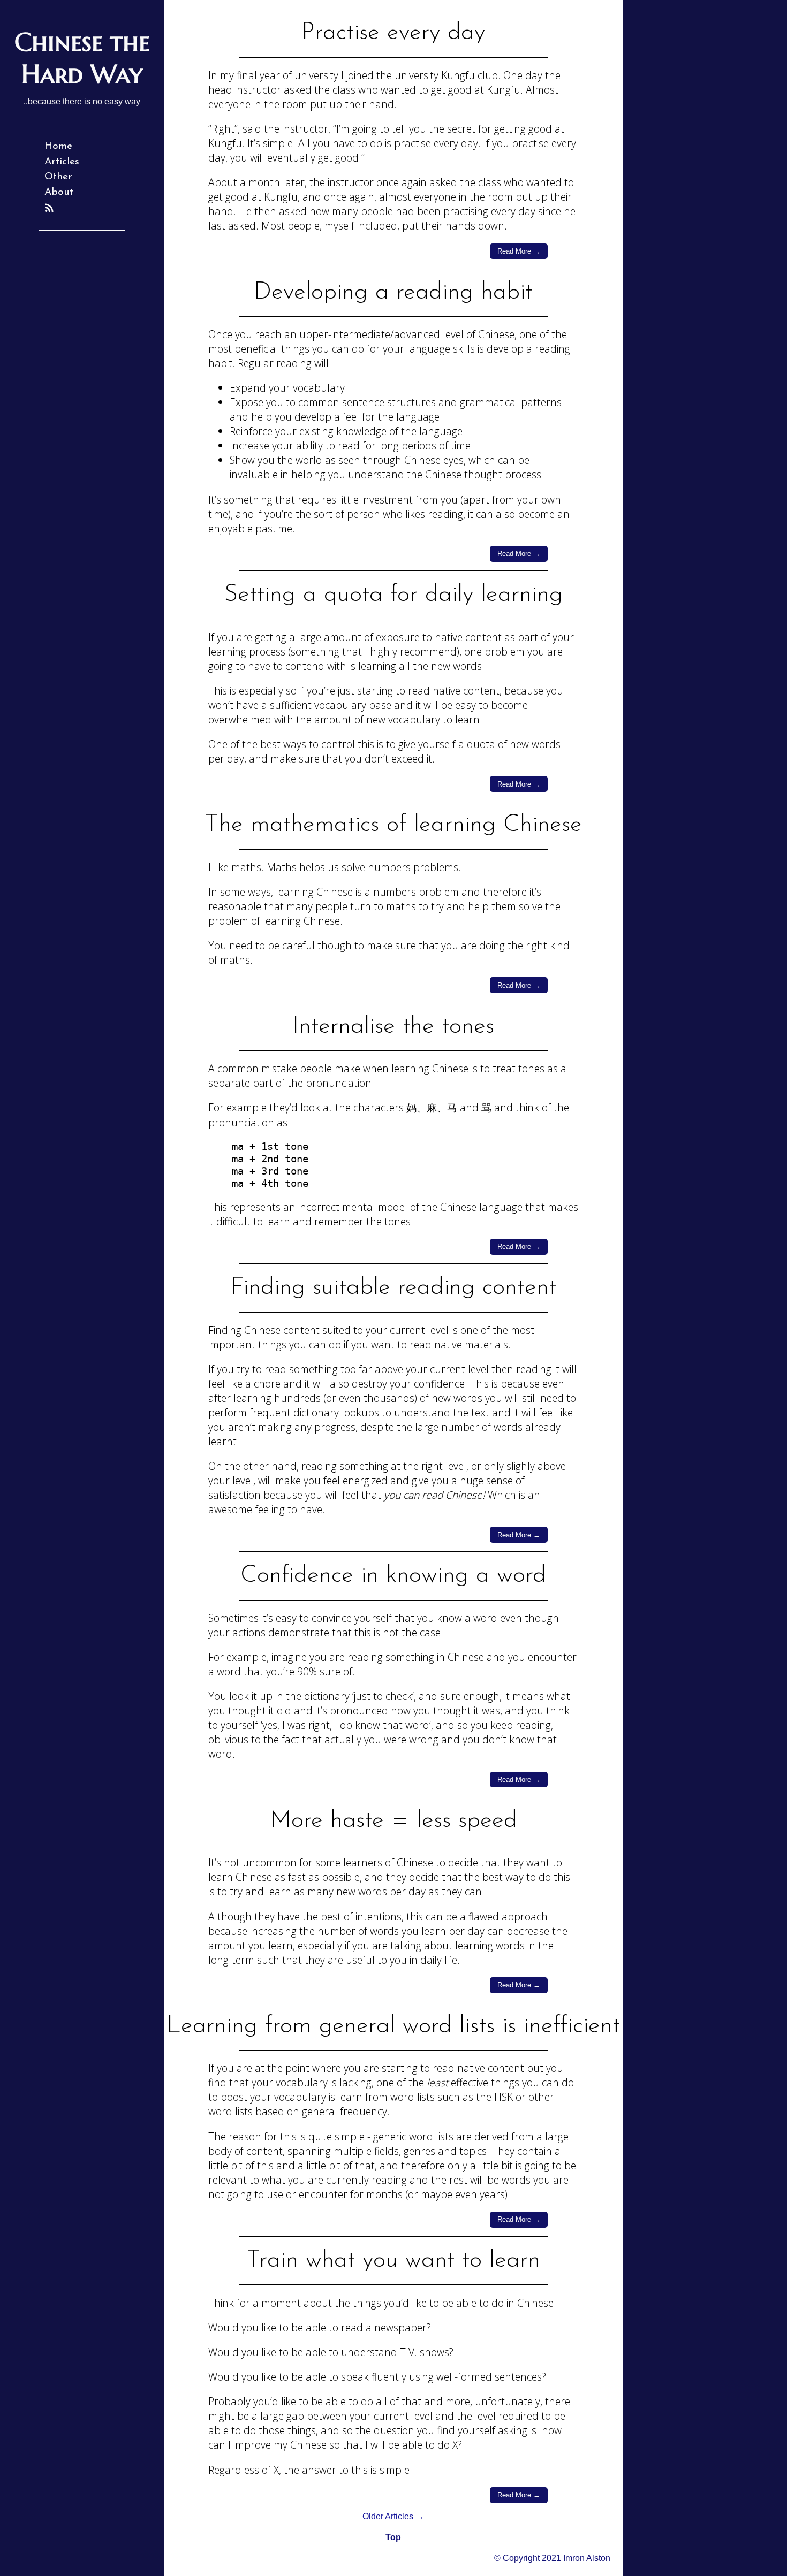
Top (393, 2537)
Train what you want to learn (393, 2261)
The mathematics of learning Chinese (393, 825)
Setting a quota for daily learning (393, 595)
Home (58, 146)
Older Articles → (393, 2516)
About (59, 192)
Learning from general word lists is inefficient (393, 2026)
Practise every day (393, 33)
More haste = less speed (393, 1821)
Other (58, 177)
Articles (62, 162)
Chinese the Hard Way (82, 58)
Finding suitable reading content (393, 1288)
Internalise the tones (393, 1027)
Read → (519, 251)
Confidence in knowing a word (393, 1576)
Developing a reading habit (393, 292)
